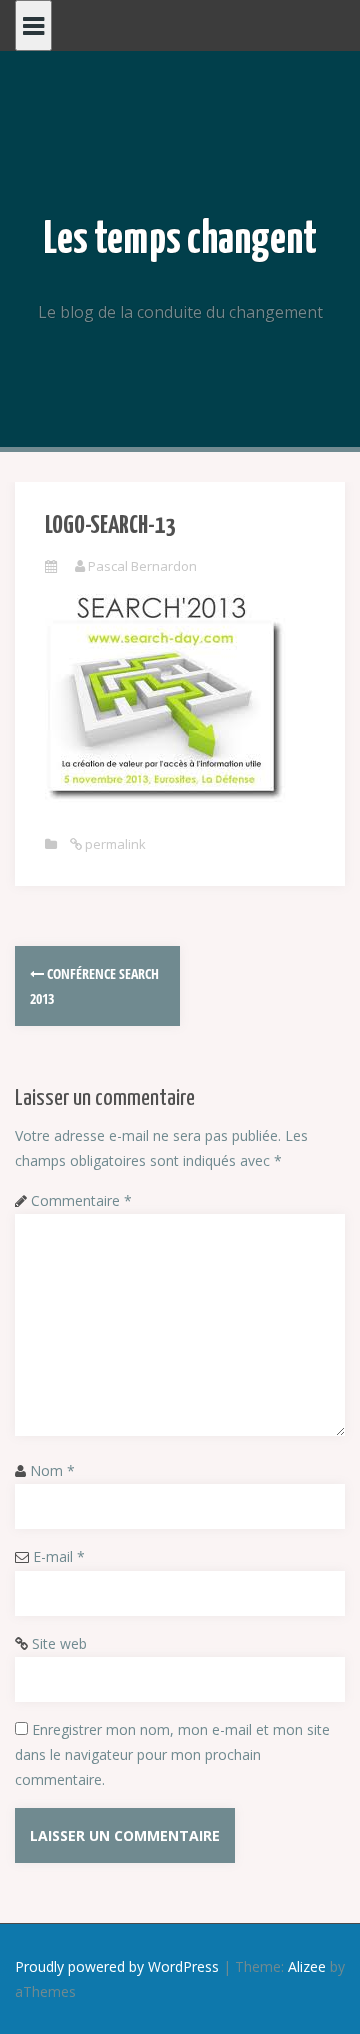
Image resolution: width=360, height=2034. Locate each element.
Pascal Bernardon (142, 566)
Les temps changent (180, 240)
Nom (52, 1470)
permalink (114, 844)
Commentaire (81, 1200)
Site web (59, 1643)
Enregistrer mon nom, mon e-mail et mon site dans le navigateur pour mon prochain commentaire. (172, 1754)
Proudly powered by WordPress (117, 1966)
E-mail (59, 1556)
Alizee (307, 1966)
